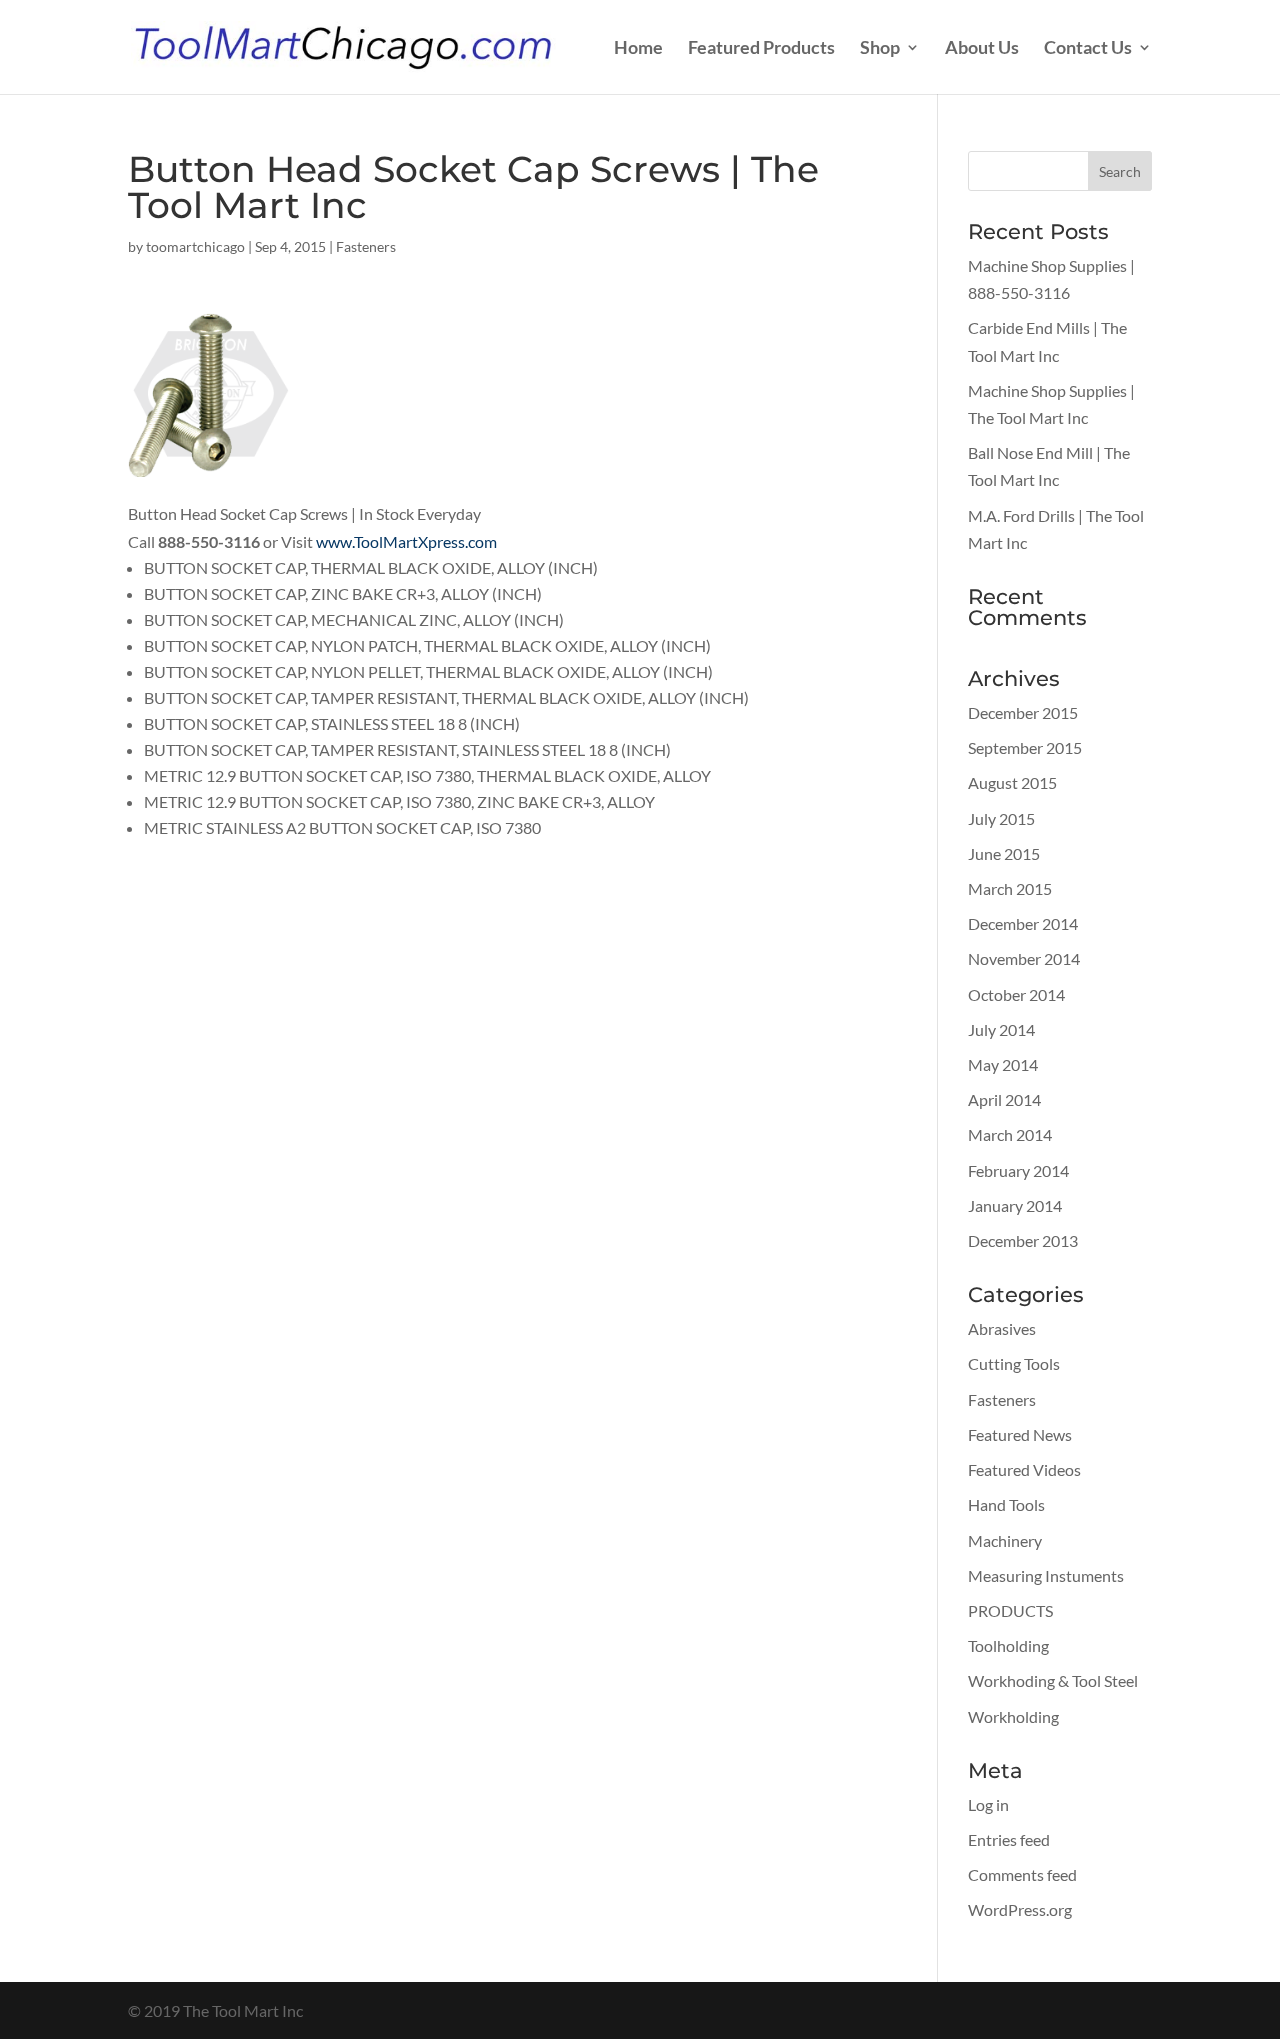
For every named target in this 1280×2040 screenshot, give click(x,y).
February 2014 (1018, 1170)
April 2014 (1004, 1099)
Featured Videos (1024, 1469)
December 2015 (1023, 712)
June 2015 (1004, 853)
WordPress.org (1020, 1909)
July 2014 (1001, 1029)
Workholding (1013, 1716)
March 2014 (1010, 1134)
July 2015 (1001, 818)
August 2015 (1012, 782)
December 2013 (1023, 1240)
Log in (988, 1804)
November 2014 (1024, 958)
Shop (880, 49)
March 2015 (1010, 888)
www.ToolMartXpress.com (406, 541)
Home (638, 49)
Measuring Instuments (1046, 1575)
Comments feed (1022, 1874)
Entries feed (1009, 1839)
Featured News (1020, 1434)
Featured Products (761, 49)
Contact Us (1088, 49)
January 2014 (1015, 1205)
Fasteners (366, 246)
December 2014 (1023, 923)
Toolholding (1008, 1645)
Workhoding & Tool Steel (1053, 1680)
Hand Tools (1006, 1504)
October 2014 (1016, 994)
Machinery (1005, 1540)
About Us (982, 49)
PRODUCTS (1010, 1610)
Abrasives (1002, 1328)
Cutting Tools (1014, 1363)
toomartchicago (195, 246)
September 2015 (1025, 747)
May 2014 (1003, 1064)
